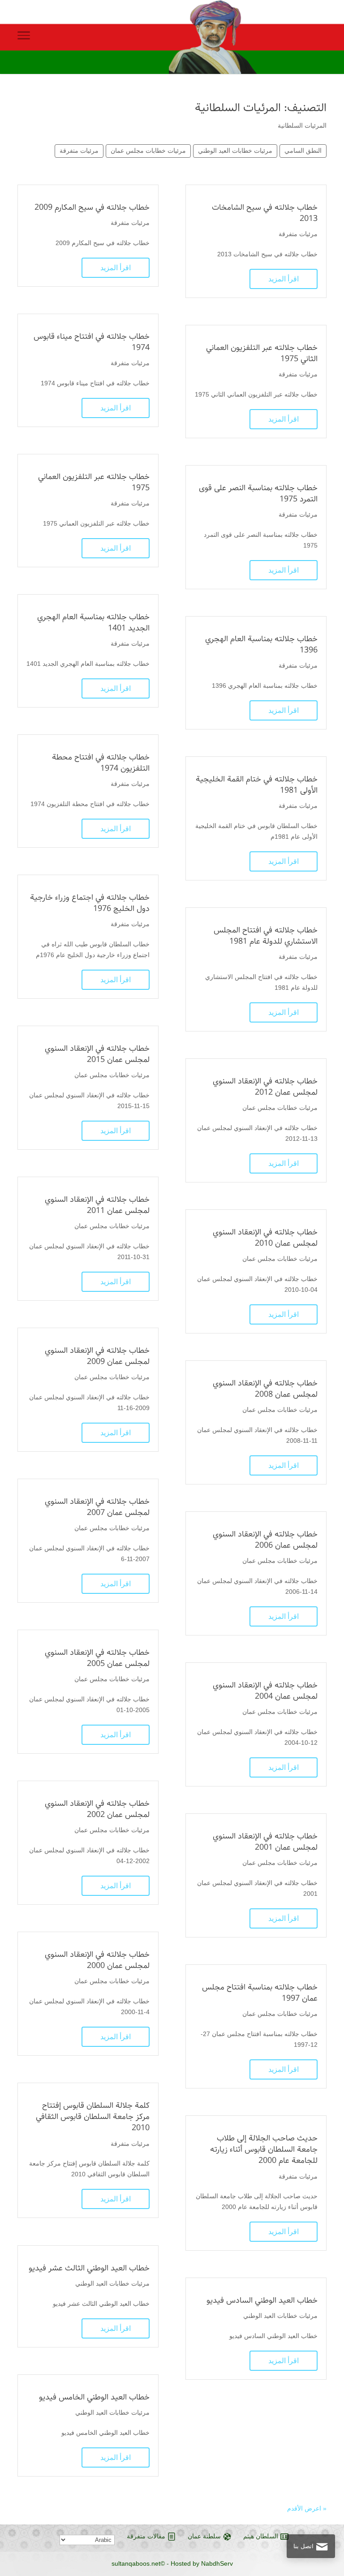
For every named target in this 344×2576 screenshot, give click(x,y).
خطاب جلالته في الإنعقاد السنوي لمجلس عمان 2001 (265, 1842)
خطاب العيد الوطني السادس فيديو (262, 2300)
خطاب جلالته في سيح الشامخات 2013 (265, 213)
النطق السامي (303, 151)
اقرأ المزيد (284, 279)
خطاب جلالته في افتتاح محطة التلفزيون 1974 (101, 763)
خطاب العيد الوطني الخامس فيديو (94, 2397)
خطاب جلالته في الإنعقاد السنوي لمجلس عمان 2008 (265, 1389)
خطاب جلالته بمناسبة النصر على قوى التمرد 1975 (258, 494)
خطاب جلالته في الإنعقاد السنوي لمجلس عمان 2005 (97, 1658)
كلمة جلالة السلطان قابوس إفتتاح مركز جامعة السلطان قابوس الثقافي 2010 (93, 2117)
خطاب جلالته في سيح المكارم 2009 (92, 207)
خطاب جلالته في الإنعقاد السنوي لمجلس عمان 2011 (97, 1205)
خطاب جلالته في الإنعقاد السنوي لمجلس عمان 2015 (97, 1054)
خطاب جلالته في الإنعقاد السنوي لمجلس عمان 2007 (97, 1507)
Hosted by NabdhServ (202, 2563)
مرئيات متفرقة (79, 151)
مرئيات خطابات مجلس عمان (148, 151)
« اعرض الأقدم (307, 2508)
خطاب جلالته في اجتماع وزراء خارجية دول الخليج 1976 (90, 903)
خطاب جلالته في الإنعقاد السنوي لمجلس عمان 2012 (265, 1087)
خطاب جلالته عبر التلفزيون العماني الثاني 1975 (262, 353)
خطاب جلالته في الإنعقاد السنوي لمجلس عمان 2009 (97, 1356)
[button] (322, 2516)
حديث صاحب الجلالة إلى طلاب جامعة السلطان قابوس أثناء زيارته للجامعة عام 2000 (264, 2149)
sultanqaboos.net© (138, 2563)
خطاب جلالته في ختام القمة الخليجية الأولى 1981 (257, 785)
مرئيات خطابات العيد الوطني (235, 151)
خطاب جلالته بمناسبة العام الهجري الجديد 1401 (93, 623)
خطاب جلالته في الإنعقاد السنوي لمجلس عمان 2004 (265, 1691)
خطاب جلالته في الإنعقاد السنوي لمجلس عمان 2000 (97, 1960)
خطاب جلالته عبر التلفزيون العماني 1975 (94, 482)
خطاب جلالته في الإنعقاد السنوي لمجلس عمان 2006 (265, 1540)
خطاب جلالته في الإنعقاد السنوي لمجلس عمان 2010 (265, 1238)
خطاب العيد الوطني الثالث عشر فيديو (89, 2268)
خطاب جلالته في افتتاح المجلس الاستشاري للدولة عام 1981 (266, 936)
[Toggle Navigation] (24, 37)
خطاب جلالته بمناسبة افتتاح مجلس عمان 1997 (260, 1993)
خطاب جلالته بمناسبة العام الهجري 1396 (261, 645)
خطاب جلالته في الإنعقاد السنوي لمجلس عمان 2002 (97, 1809)
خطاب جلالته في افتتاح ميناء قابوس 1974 (92, 342)
